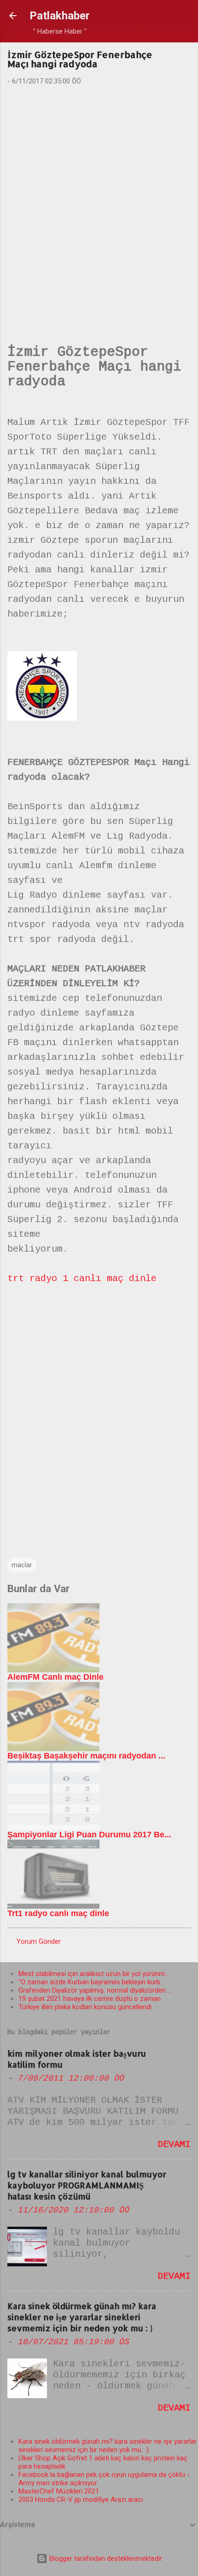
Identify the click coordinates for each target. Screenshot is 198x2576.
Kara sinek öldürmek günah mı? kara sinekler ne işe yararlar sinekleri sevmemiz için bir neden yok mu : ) (82, 2317)
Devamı (174, 2144)
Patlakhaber (60, 16)
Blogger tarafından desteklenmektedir (105, 2558)
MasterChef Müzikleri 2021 (59, 2491)
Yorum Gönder (39, 1941)
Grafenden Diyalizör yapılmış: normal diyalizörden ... (95, 1990)
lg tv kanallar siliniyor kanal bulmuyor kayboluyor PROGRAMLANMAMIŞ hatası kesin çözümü (87, 2185)
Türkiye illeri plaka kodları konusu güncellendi (85, 2007)
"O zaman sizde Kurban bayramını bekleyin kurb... (91, 1982)
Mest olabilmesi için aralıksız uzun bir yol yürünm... (94, 1974)
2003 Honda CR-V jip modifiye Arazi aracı (81, 2500)
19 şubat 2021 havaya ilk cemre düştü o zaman (90, 1999)
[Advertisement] (99, 200)
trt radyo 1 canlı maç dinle (82, 1279)
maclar (22, 1565)
